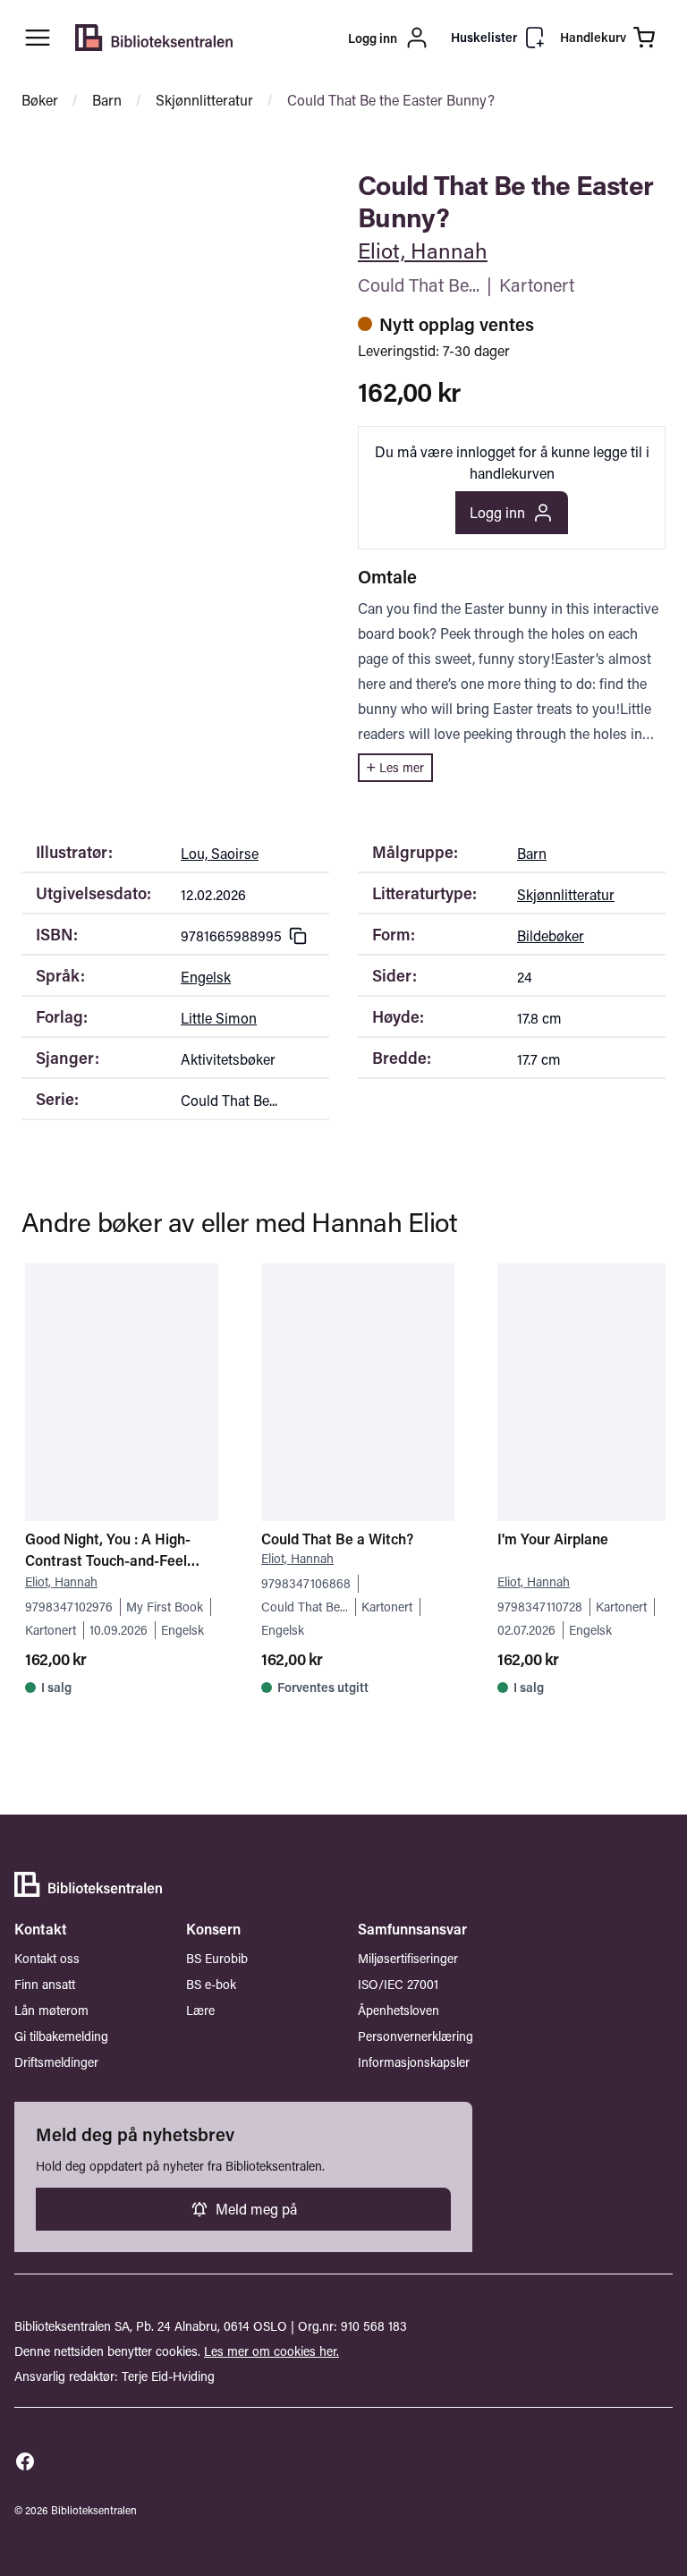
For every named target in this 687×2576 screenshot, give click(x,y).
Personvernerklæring (416, 2036)
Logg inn (497, 512)
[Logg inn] (342, 38)
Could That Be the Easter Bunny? (391, 100)
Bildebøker (551, 935)
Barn (107, 100)
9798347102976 (69, 1607)
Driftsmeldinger (56, 2062)
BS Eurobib (217, 1958)
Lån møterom (51, 2010)
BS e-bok (211, 1984)
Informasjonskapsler (414, 2062)
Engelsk (206, 977)
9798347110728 (540, 1607)
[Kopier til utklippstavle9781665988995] (298, 936)
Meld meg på (256, 2209)
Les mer (402, 767)
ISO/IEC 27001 (398, 1984)
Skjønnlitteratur (204, 100)
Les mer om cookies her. (271, 2351)
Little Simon (219, 1018)
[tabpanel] (175, 179)
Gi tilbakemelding (61, 2036)
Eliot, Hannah (423, 250)
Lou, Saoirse (220, 853)
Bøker (40, 100)
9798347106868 (306, 1583)
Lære (200, 2010)
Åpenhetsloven (399, 2010)
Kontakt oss (47, 1958)
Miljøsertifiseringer (408, 1958)
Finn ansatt (45, 1984)
